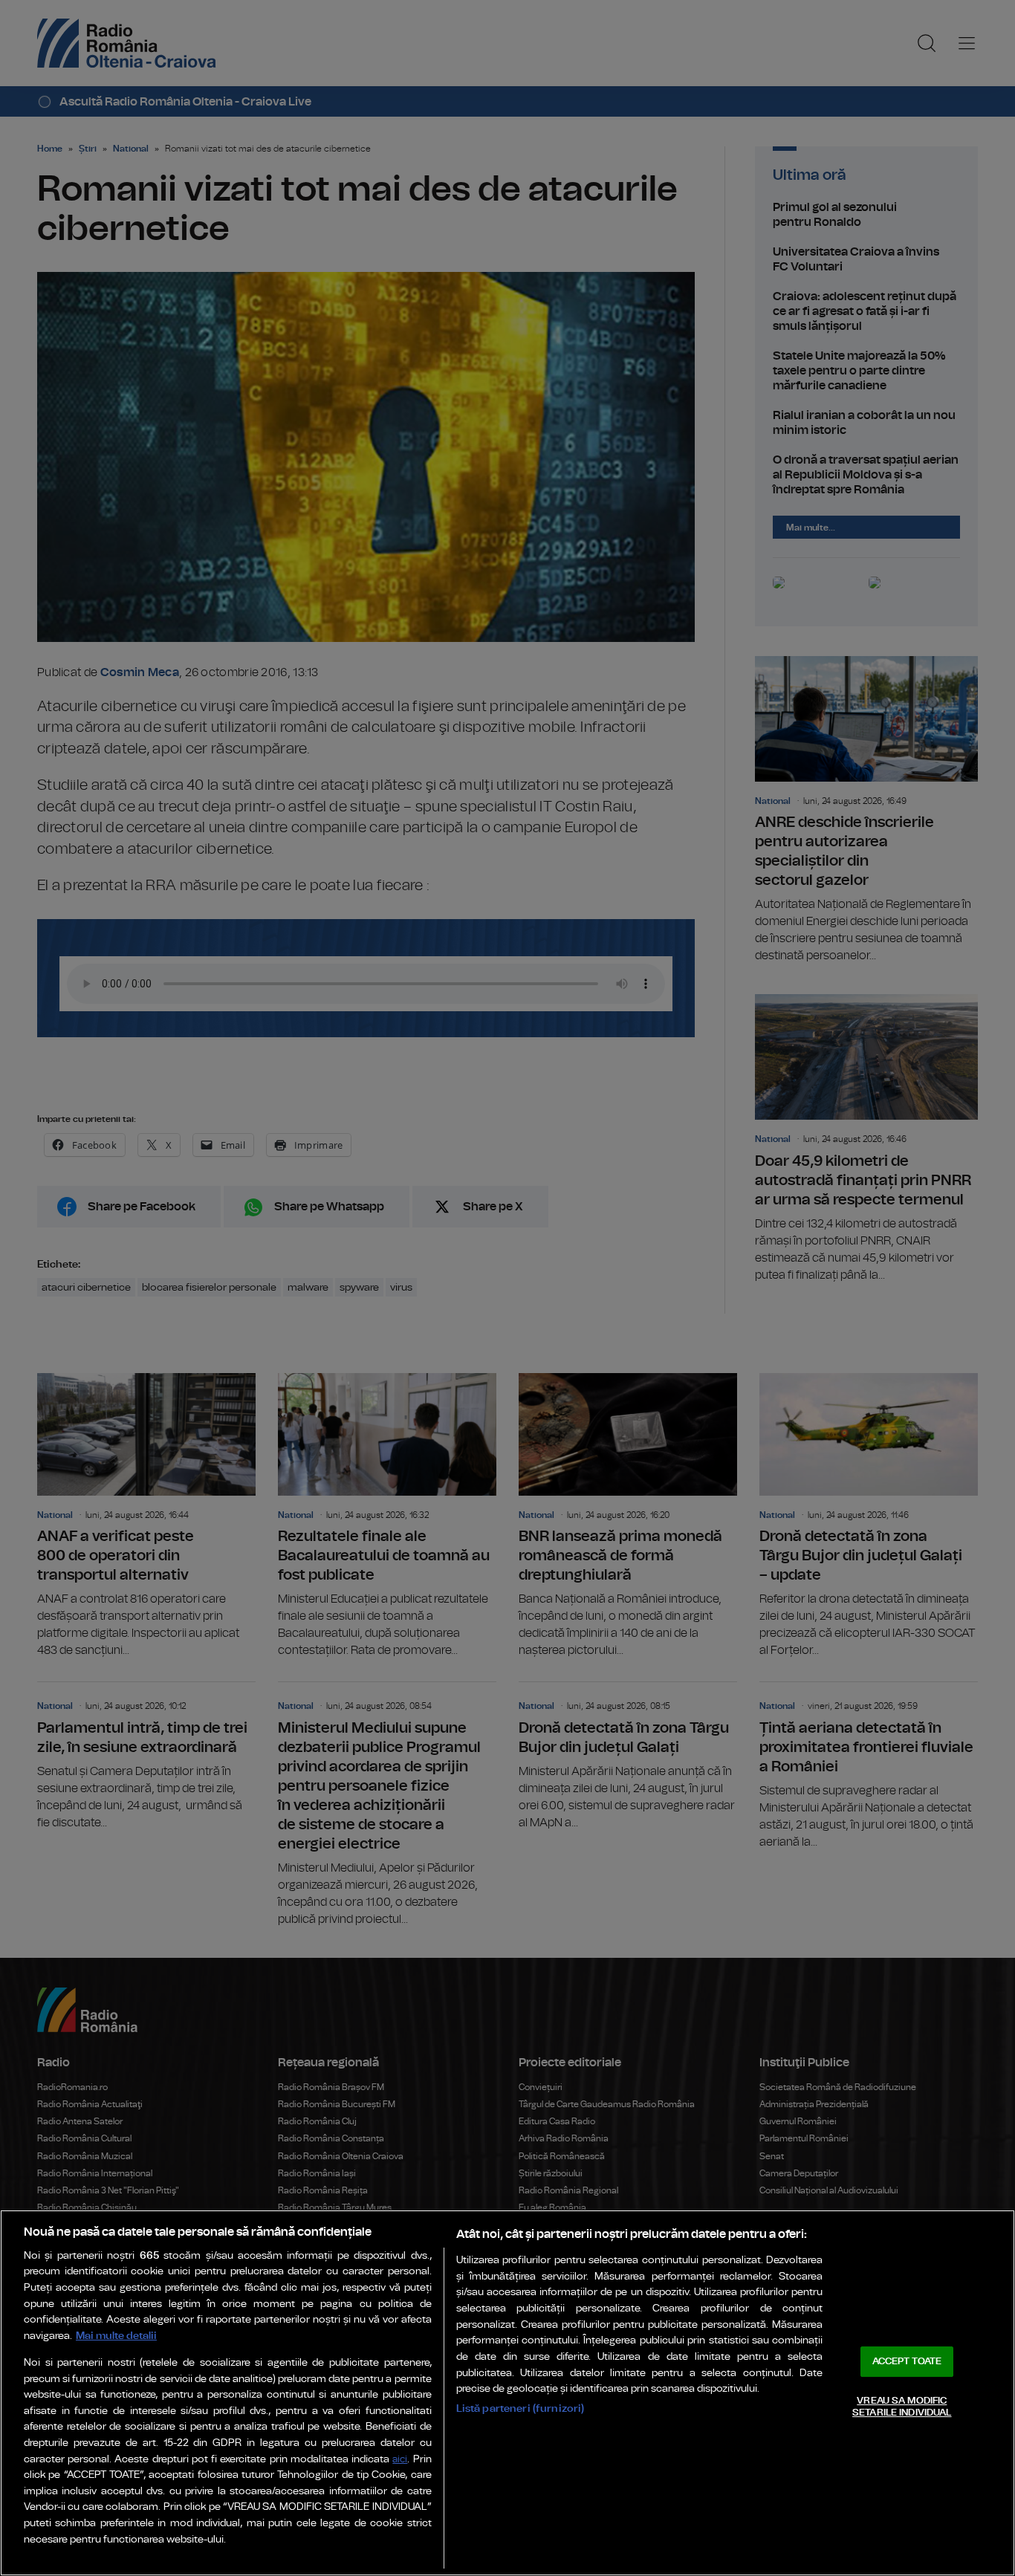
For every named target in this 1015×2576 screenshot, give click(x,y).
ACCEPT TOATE (907, 2362)
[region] (507, 2393)
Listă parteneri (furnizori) (521, 2408)
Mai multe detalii (116, 2336)
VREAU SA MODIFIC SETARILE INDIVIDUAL (902, 2407)
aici (400, 2460)
